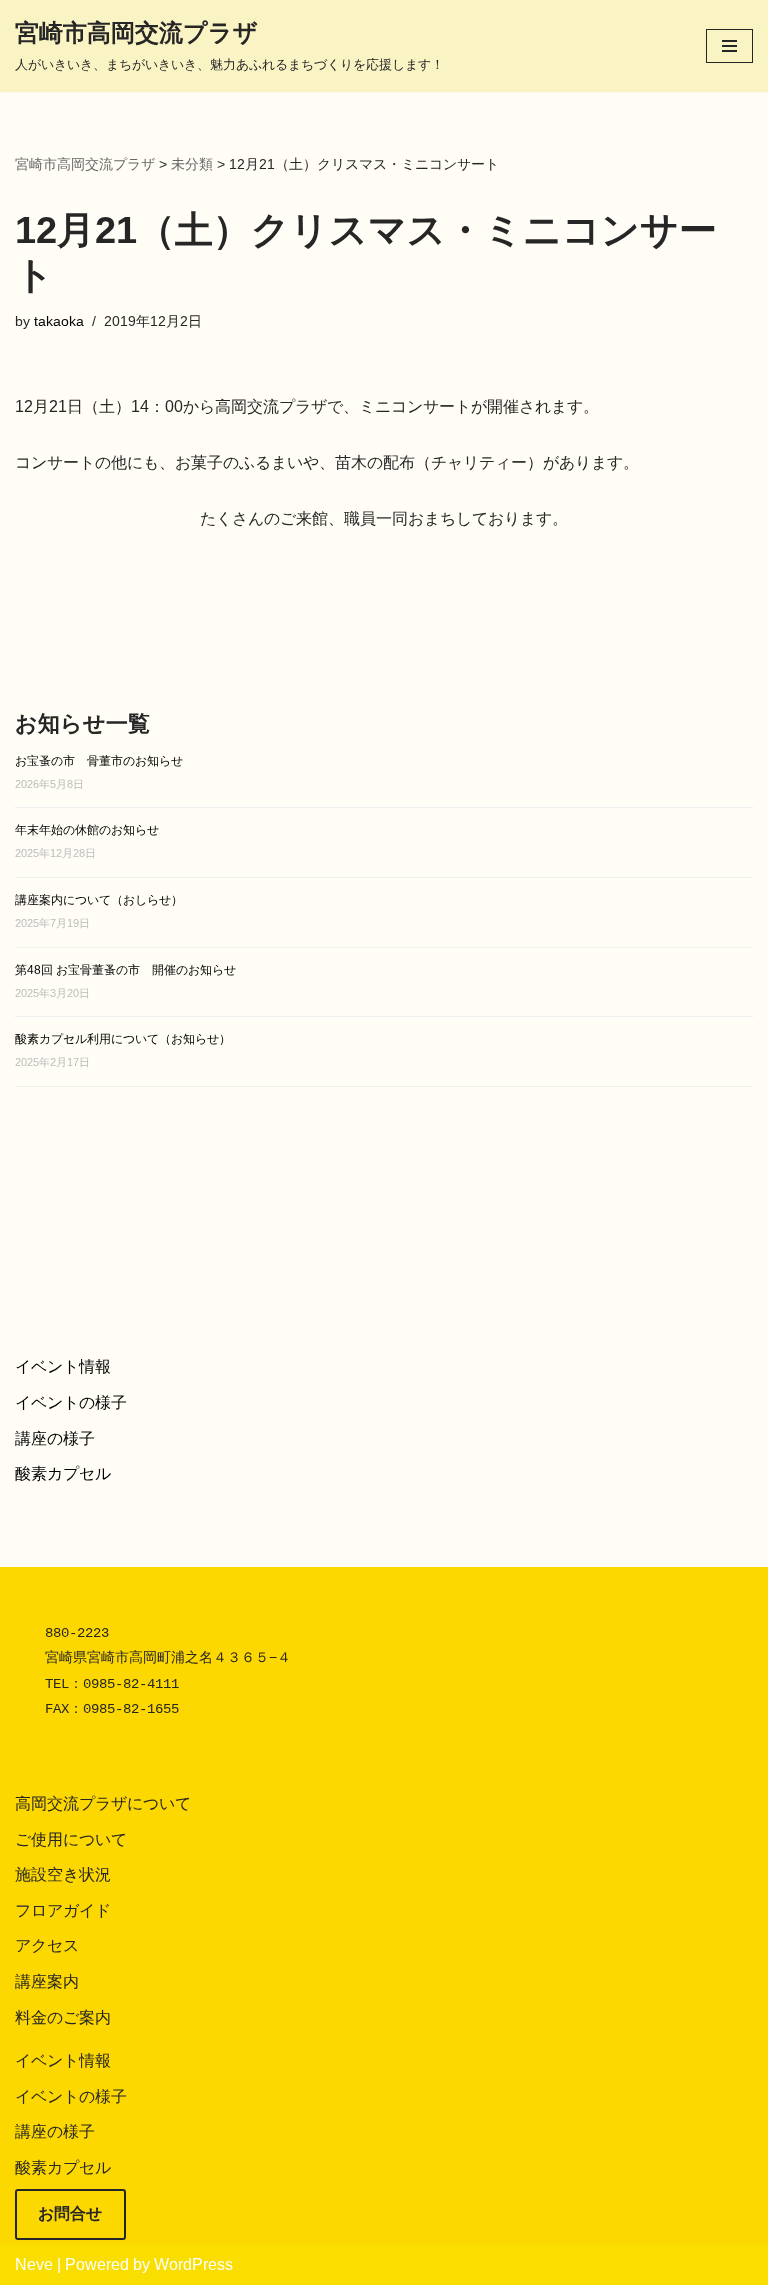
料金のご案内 (63, 2017)
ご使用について (71, 1839)
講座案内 (47, 1981)
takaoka (59, 321)
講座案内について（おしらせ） (99, 900)
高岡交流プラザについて (103, 1803)
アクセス (47, 1945)
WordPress (193, 2264)
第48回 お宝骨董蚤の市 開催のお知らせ (125, 970)
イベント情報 (63, 1366)
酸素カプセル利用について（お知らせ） (123, 1039)
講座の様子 (55, 1438)
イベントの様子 (71, 1402)
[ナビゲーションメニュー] (729, 46)
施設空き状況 (63, 1874)
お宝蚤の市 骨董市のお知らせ (99, 761)
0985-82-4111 (131, 1684)
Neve (34, 2264)
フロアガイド (63, 1910)
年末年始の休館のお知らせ (87, 830)
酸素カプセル (63, 1473)
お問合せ (70, 2213)
